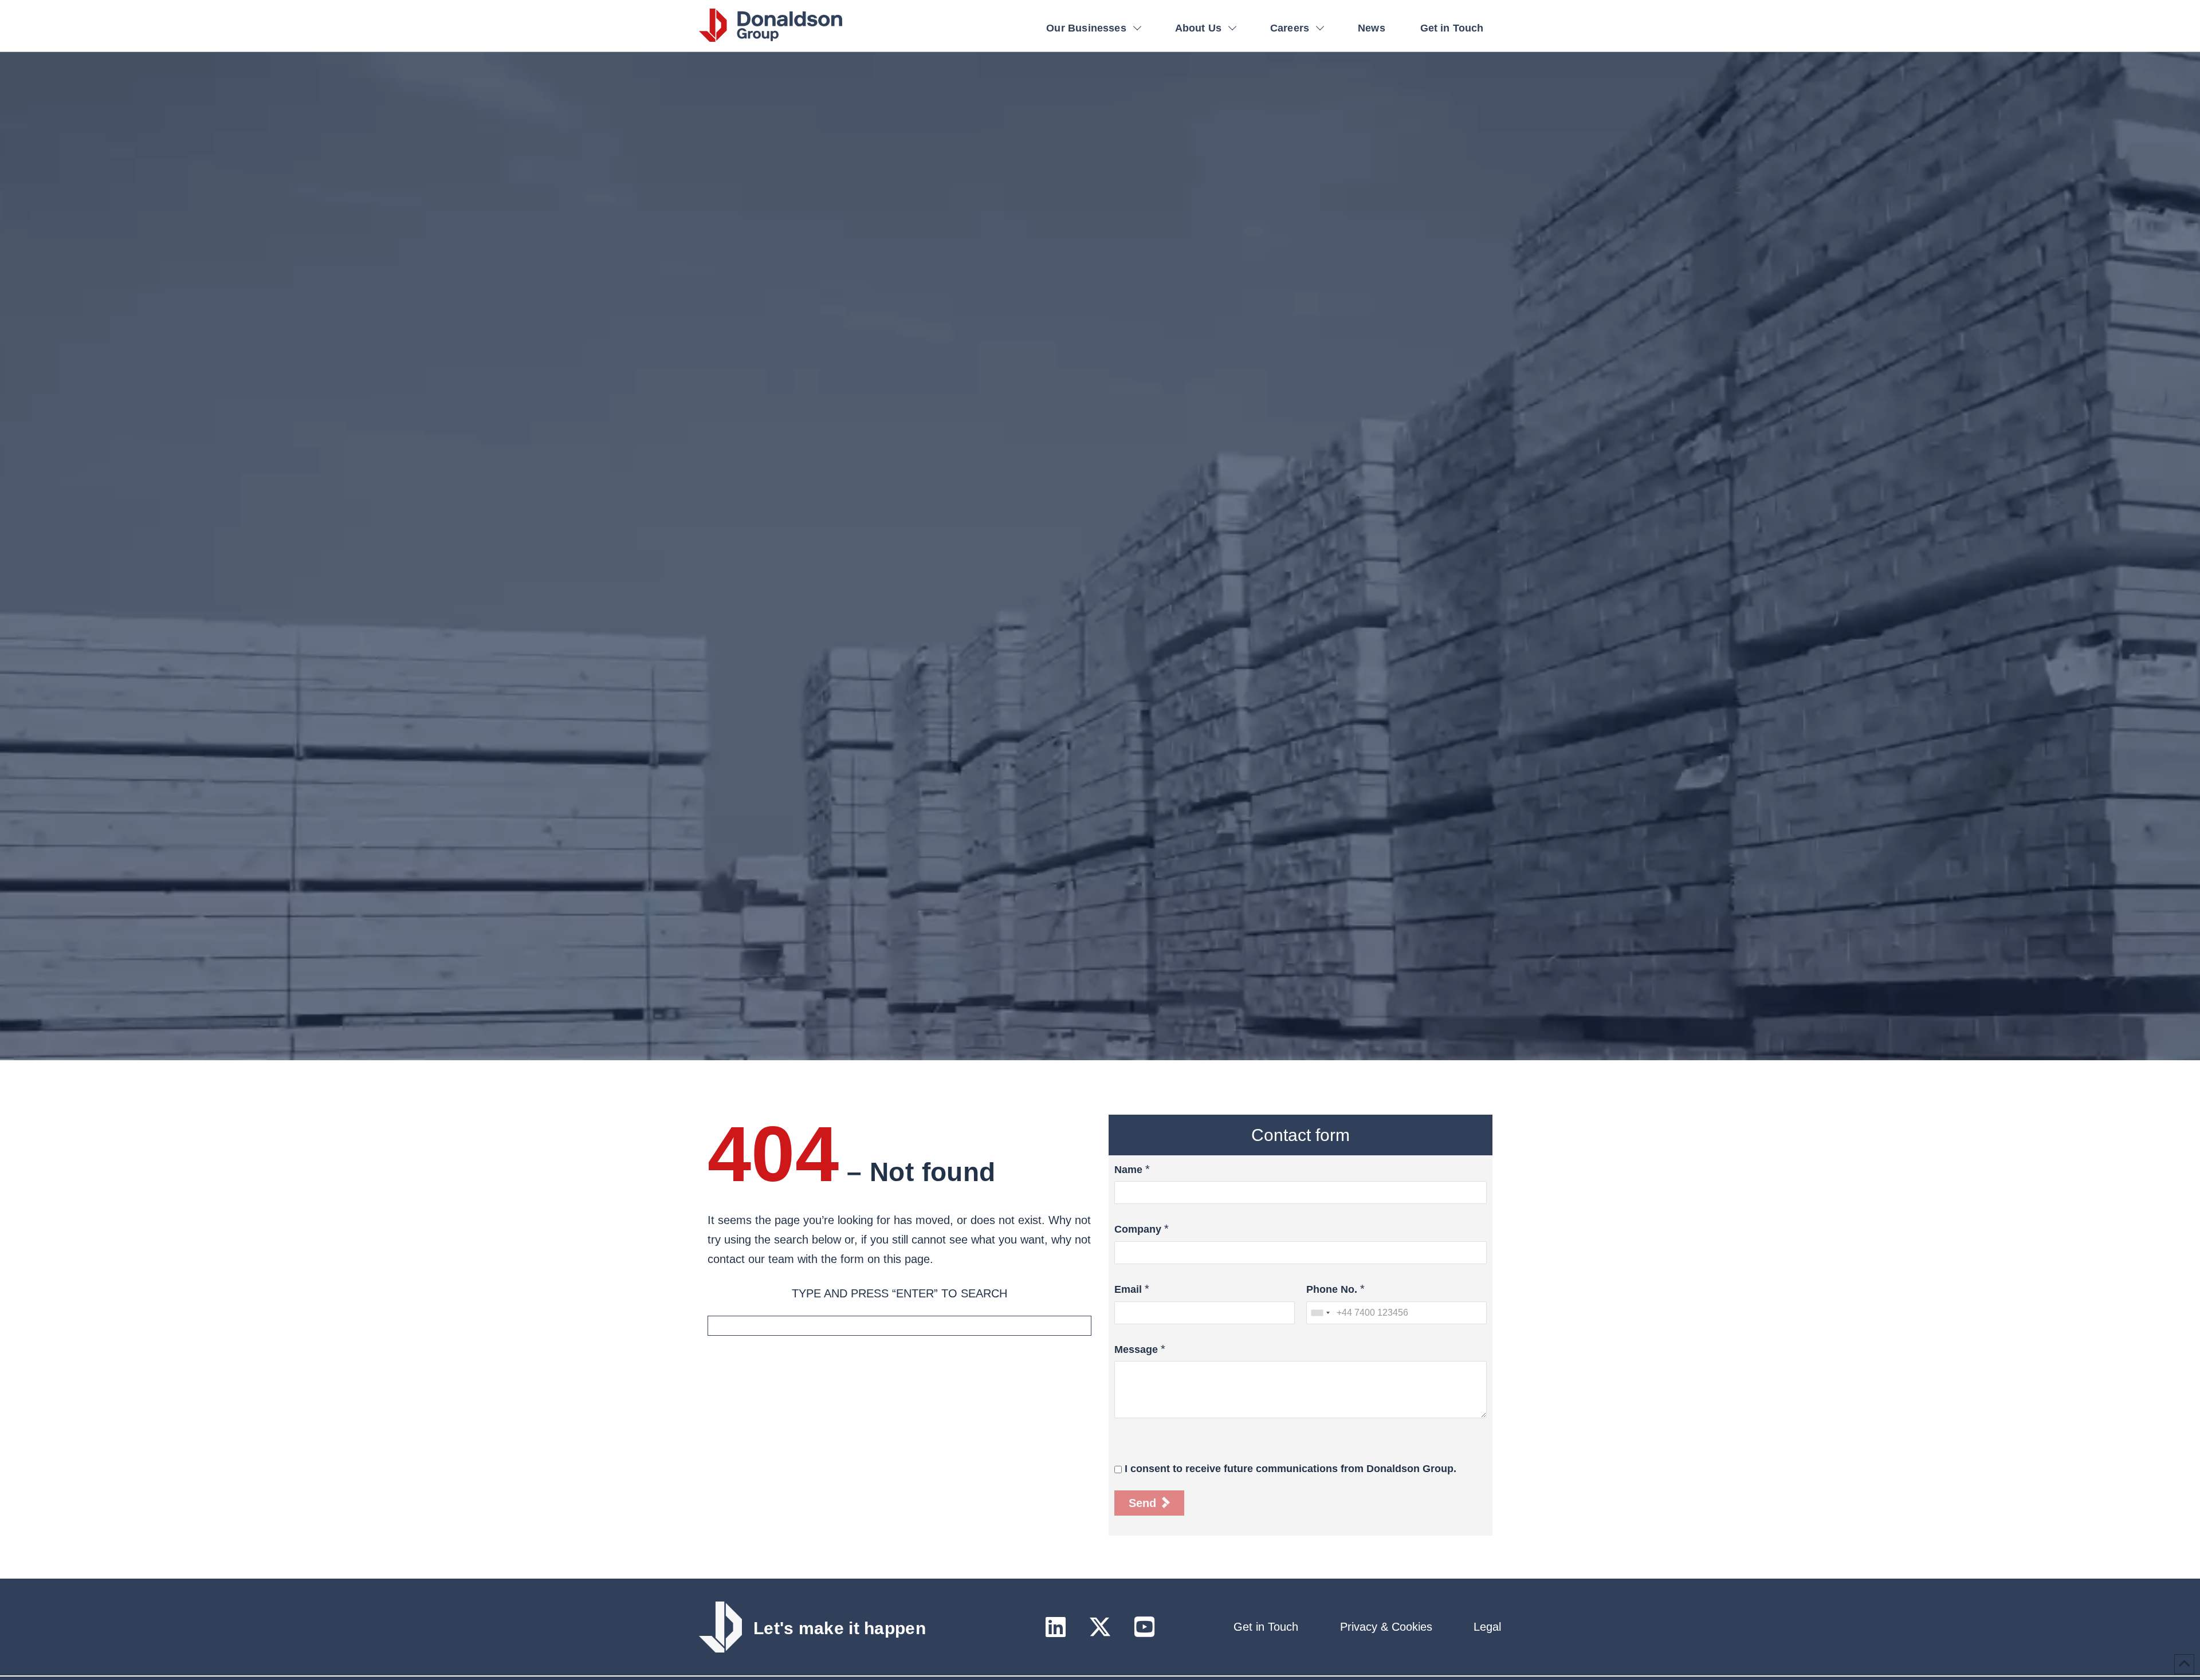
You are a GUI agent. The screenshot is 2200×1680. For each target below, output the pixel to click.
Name (1128, 1170)
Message (1136, 1349)
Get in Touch (1266, 1627)
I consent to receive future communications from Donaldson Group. (1290, 1469)
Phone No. (1332, 1289)
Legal (1487, 1627)
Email (1128, 1289)
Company (1138, 1229)
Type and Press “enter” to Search (899, 1293)
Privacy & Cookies (1386, 1627)
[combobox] (1320, 1313)
